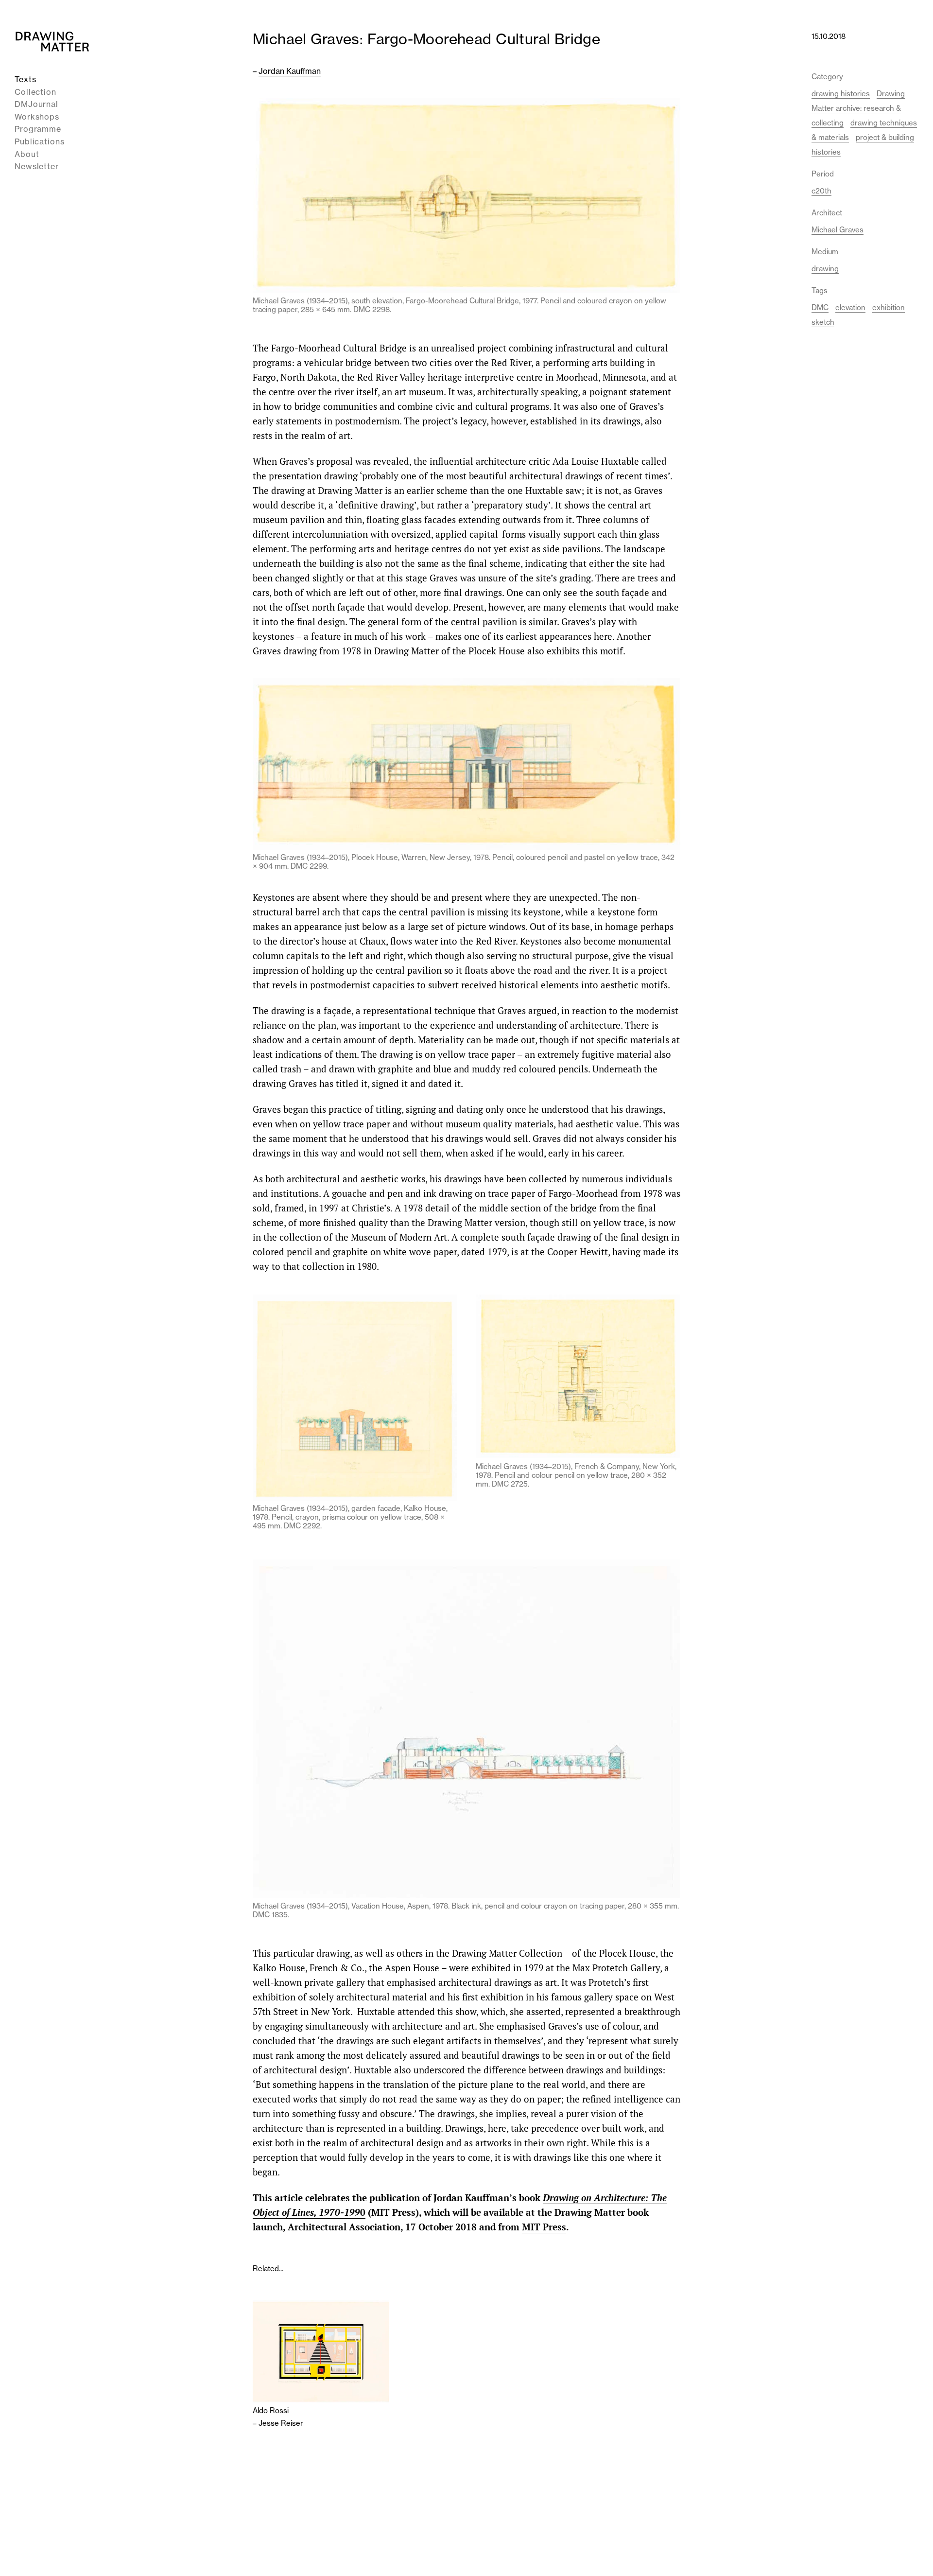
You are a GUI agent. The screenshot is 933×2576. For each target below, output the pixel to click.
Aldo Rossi (271, 2411)
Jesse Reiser (281, 2423)
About (27, 154)
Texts (26, 79)
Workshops (37, 117)
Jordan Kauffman (290, 71)
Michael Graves (838, 230)
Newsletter (37, 166)
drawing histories (841, 94)
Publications (40, 141)
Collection (35, 92)
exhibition (889, 307)
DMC (820, 307)
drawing (825, 269)
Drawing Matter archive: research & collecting (858, 108)
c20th (821, 191)
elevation (850, 307)
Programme (38, 129)
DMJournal (36, 104)
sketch (823, 322)
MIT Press (544, 2227)
